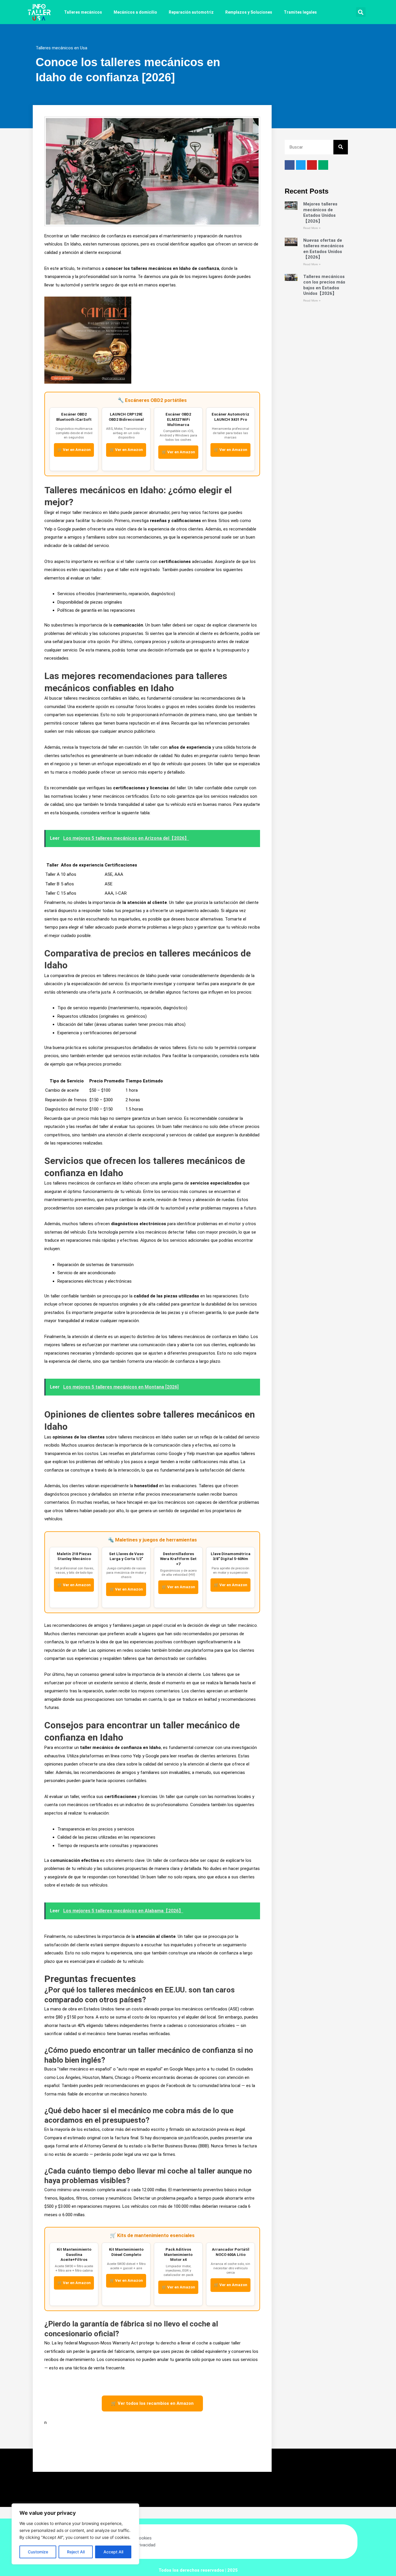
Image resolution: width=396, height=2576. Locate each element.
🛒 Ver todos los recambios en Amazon (152, 2403)
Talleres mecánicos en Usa (61, 48)
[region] (75, 2534)
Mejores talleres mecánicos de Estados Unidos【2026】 (320, 213)
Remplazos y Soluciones (249, 12)
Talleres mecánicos (83, 12)
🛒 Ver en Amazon (74, 450)
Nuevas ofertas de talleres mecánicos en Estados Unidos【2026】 (324, 249)
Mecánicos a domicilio (135, 12)
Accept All (113, 2552)
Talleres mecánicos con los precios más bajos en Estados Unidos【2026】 (324, 285)
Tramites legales (300, 12)
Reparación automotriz (191, 12)
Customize (38, 2552)
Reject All (76, 2552)
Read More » (312, 228)
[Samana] (88, 340)
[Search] (341, 147)
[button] (361, 12)
